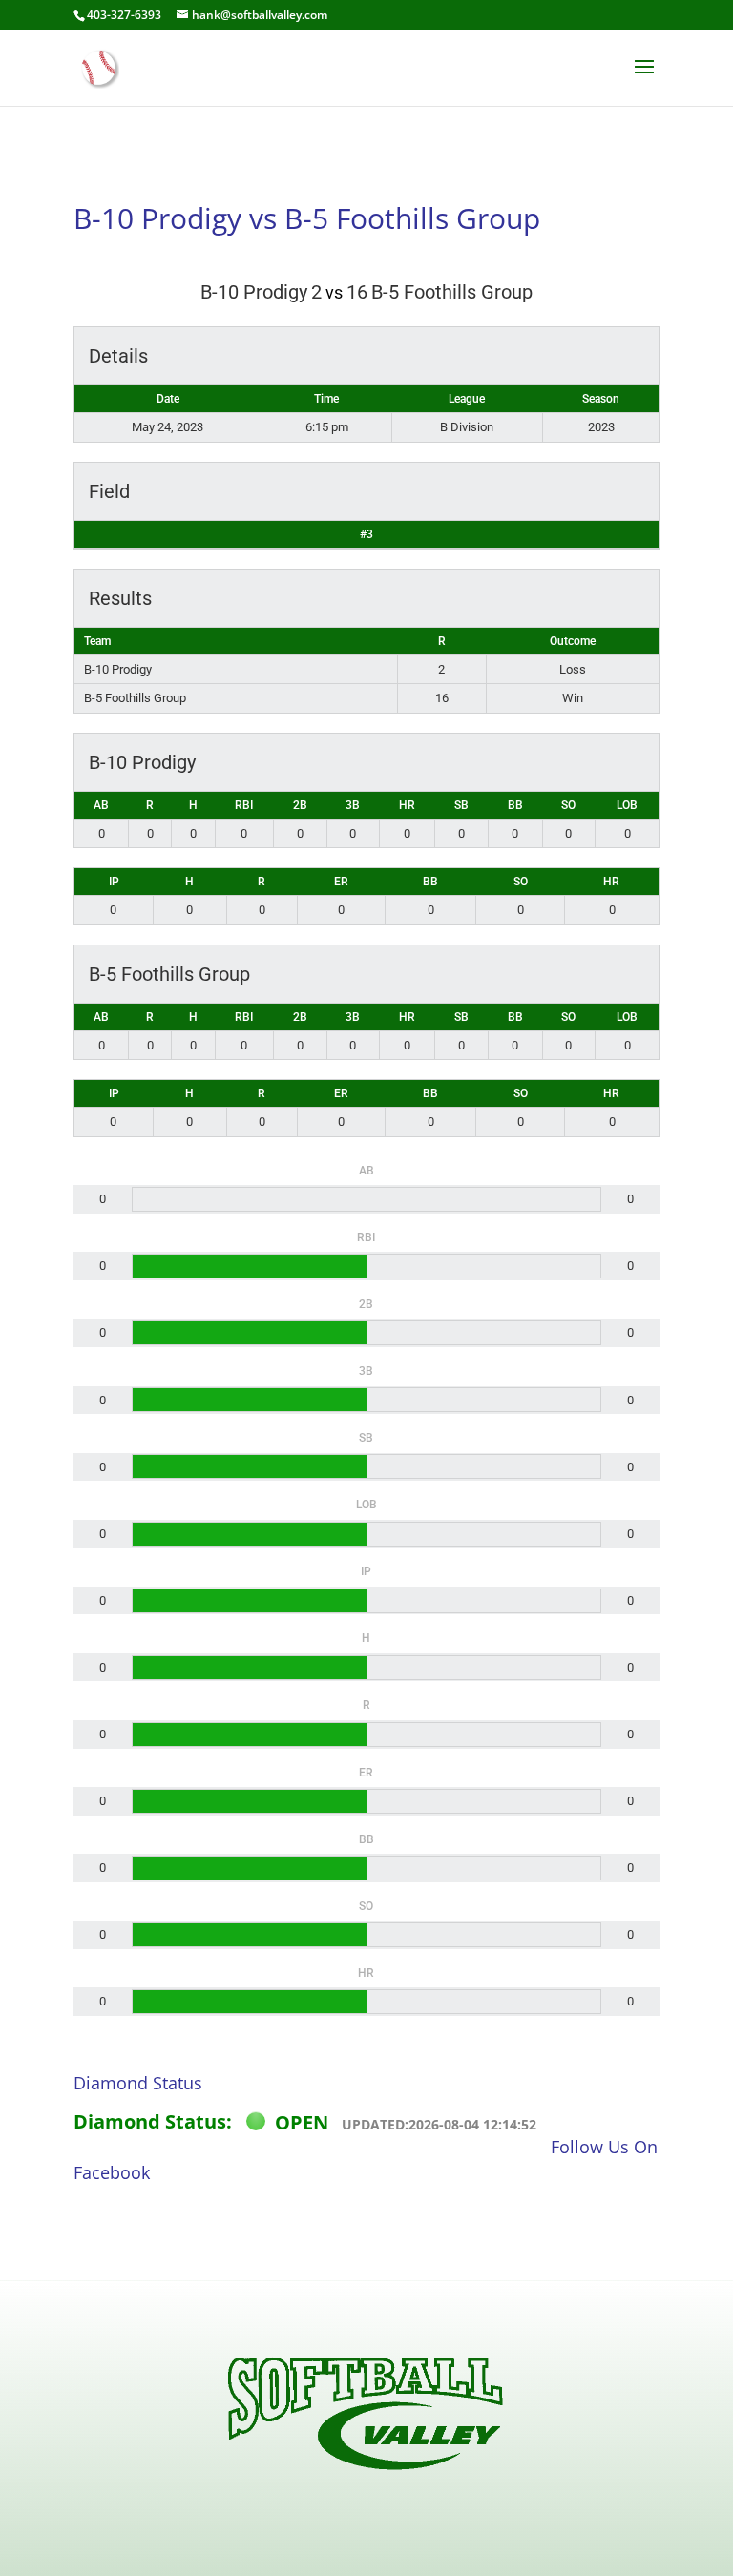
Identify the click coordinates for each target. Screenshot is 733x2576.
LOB (627, 805)
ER (341, 882)
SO (568, 805)
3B (353, 805)
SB (461, 805)
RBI (244, 805)
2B (300, 805)
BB (515, 805)
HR (407, 805)
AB (101, 805)
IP (114, 882)
